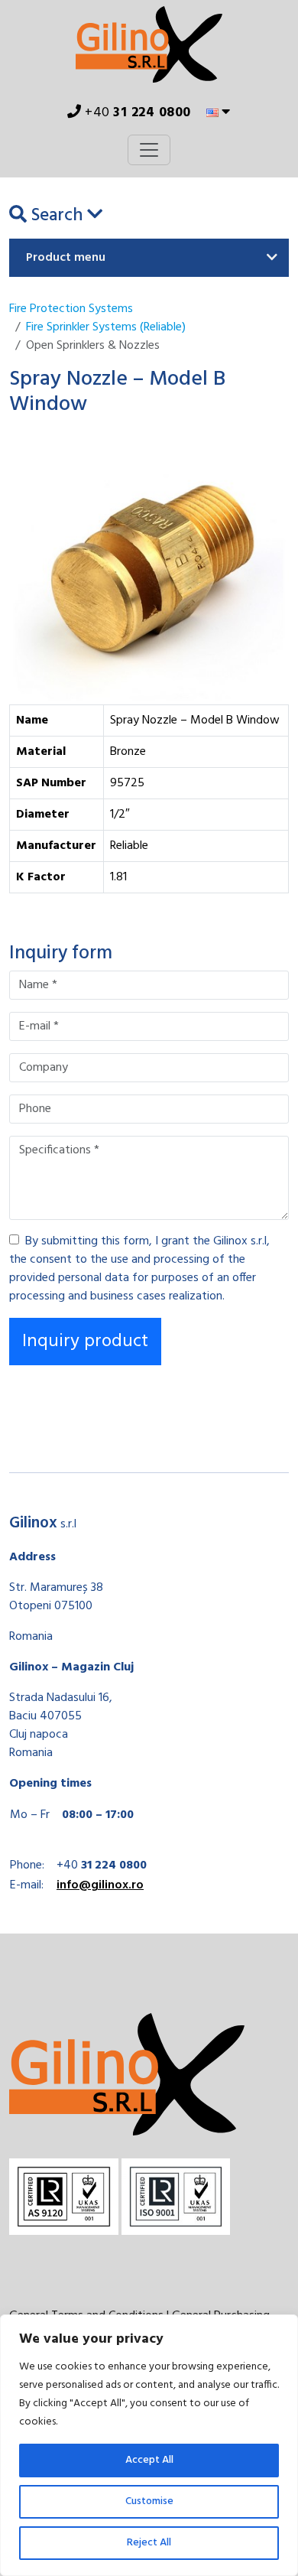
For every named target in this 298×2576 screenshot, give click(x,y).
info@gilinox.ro (100, 1885)
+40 (136, 113)
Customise (149, 2501)
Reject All (149, 2543)
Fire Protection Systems (71, 309)
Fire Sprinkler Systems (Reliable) (106, 327)
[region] (149, 2445)
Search (57, 216)
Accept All (149, 2460)
